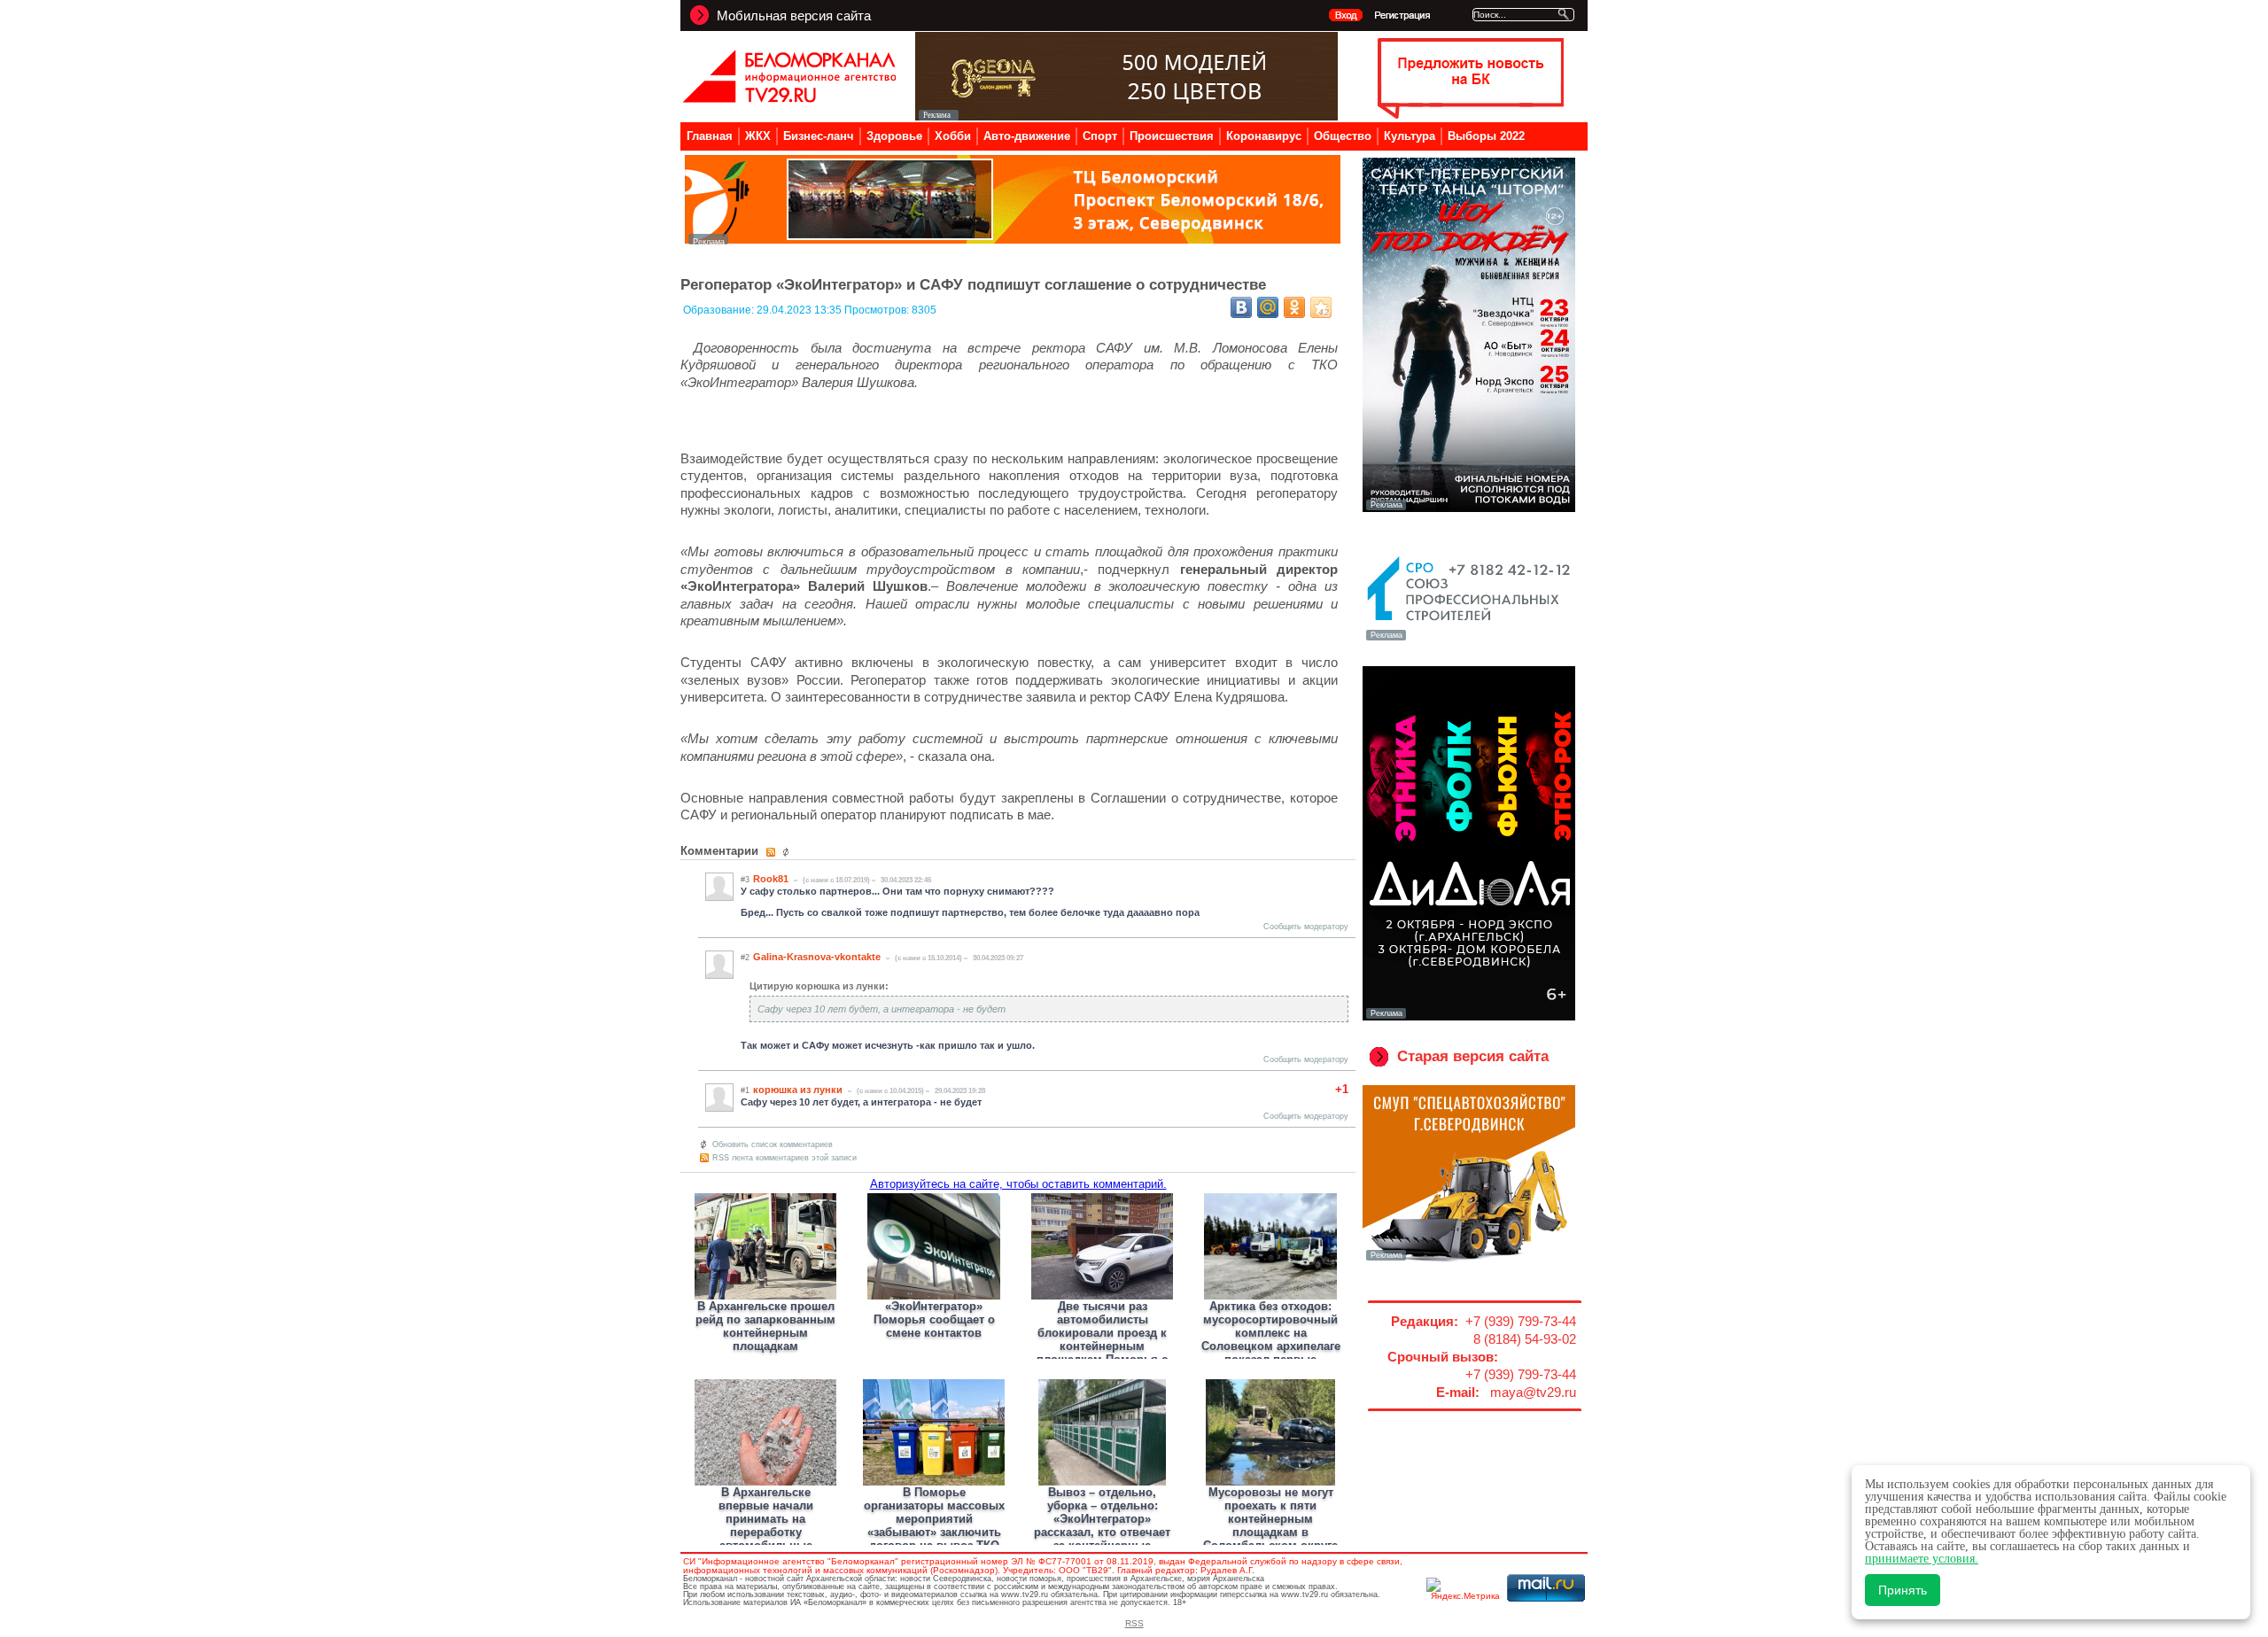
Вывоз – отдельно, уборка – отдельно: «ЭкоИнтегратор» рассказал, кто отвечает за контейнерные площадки (1102, 1525)
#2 (745, 958)
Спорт (1100, 136)
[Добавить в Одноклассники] (1294, 307)
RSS (1134, 1623)
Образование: (720, 310)
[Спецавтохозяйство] (1469, 1259)
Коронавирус (1264, 136)
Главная (710, 136)
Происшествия (1172, 136)
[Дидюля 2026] (1469, 1017)
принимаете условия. (1922, 1559)
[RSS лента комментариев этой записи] (772, 852)
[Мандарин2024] (1013, 240)
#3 (745, 880)
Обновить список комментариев (773, 1144)
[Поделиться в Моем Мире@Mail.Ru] (1268, 307)
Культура (1410, 136)
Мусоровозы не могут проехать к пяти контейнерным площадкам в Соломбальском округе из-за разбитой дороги (1270, 1525)
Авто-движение (1027, 136)
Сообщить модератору (1306, 927)
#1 (745, 1090)
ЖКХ (758, 136)
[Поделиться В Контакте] (1241, 307)
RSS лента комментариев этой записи (784, 1158)
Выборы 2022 (1486, 136)
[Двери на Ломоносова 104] (1126, 116)
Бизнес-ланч (819, 136)
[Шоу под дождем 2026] (1469, 508)
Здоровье (894, 136)
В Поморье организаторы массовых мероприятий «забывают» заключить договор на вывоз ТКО (934, 1519)
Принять (1903, 1590)
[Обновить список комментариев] (788, 852)
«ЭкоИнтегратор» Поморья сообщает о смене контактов (934, 1319)
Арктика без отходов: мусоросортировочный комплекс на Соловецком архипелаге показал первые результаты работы (1271, 1339)
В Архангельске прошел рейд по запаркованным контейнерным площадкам (765, 1326)
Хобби (953, 136)
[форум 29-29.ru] (1469, 639)
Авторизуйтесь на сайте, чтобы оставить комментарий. (1018, 1184)
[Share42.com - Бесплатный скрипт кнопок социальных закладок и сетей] (1321, 307)
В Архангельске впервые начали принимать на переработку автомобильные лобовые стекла (766, 1525)
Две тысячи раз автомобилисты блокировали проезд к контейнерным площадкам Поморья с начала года (1102, 1339)
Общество (1343, 136)
